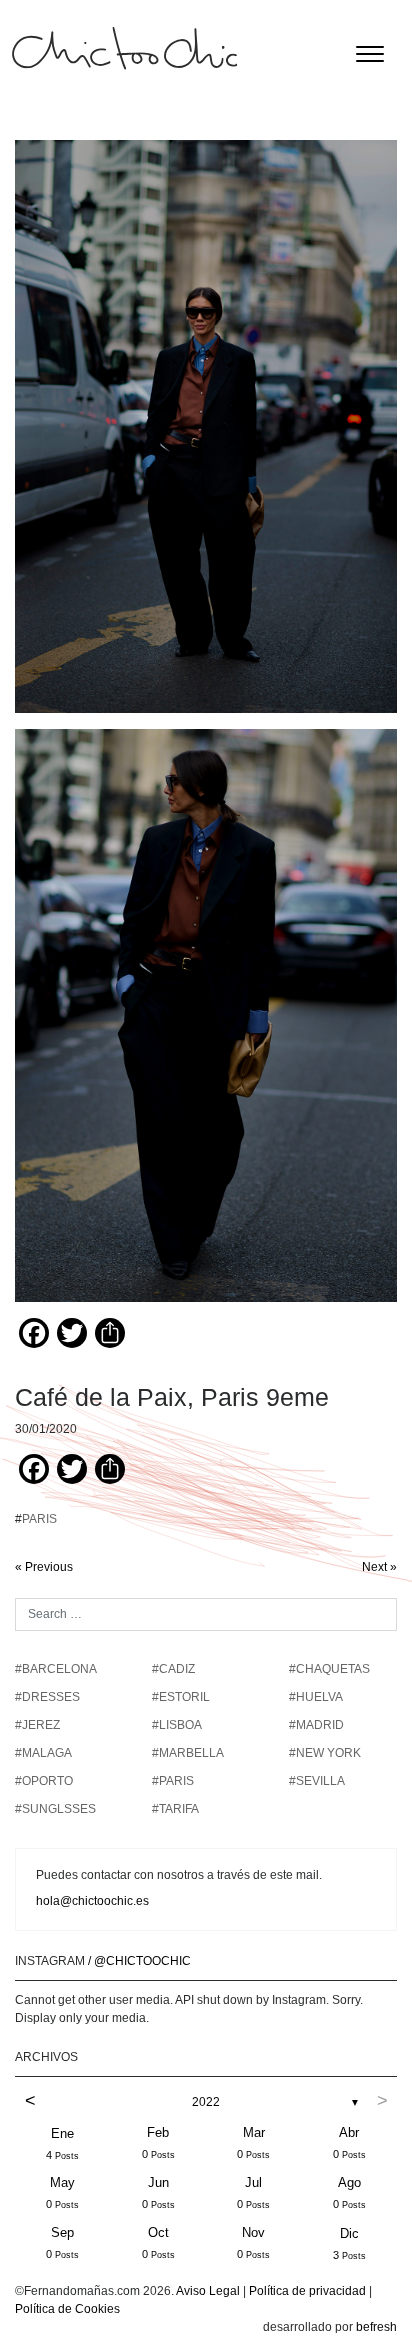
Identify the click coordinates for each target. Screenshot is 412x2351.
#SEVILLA (317, 1781)
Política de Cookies (67, 2309)
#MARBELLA (188, 1753)
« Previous (44, 1567)
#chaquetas (329, 1669)
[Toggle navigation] (370, 54)
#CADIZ (173, 1669)
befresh (376, 2327)
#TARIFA (175, 1809)
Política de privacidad (307, 2291)
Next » (379, 1567)
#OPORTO (44, 1781)
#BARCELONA (56, 1669)
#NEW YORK (325, 1753)
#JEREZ (37, 1725)
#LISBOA (177, 1725)
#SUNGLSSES (55, 1809)
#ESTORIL (181, 1697)
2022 (206, 2102)
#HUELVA (316, 1697)
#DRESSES (47, 1697)
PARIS (39, 1519)
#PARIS (173, 1781)
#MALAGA (43, 1753)
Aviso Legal (208, 2291)
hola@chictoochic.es (92, 1901)
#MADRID (316, 1725)
